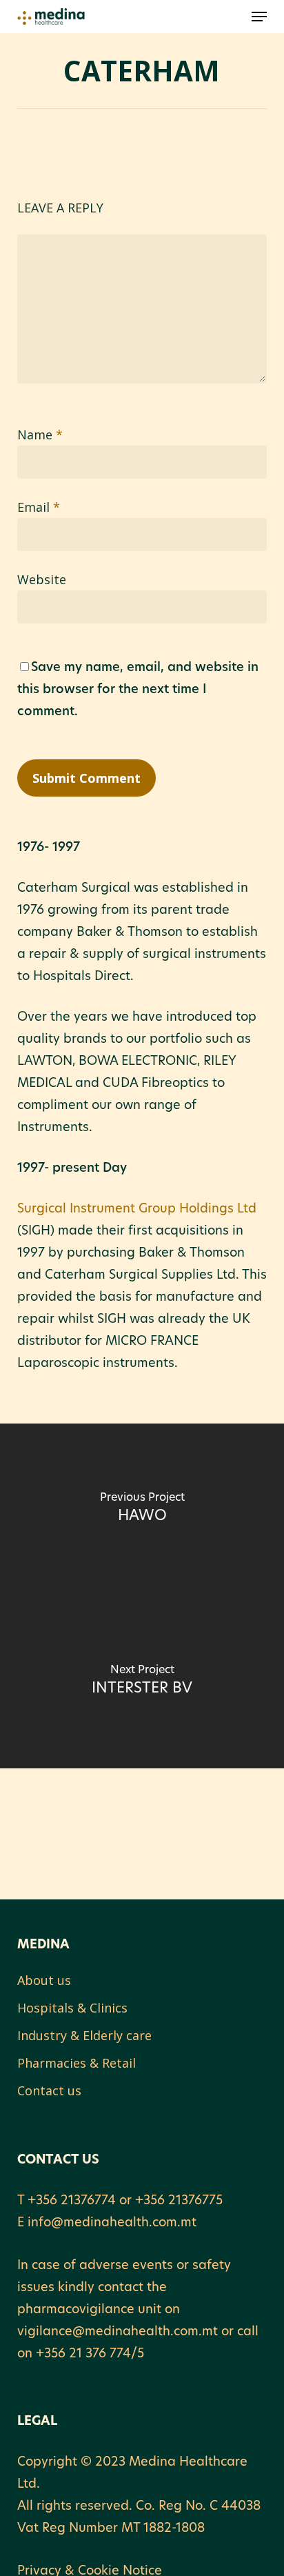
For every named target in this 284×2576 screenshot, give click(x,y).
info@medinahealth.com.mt (112, 2224)
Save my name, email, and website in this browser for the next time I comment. (138, 690)
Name (40, 435)
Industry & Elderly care (84, 2035)
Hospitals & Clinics (72, 2008)
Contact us (49, 2090)
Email (39, 507)
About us (44, 1980)
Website (42, 579)
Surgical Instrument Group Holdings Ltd (137, 1210)
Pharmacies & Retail (77, 2063)
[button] (259, 17)
